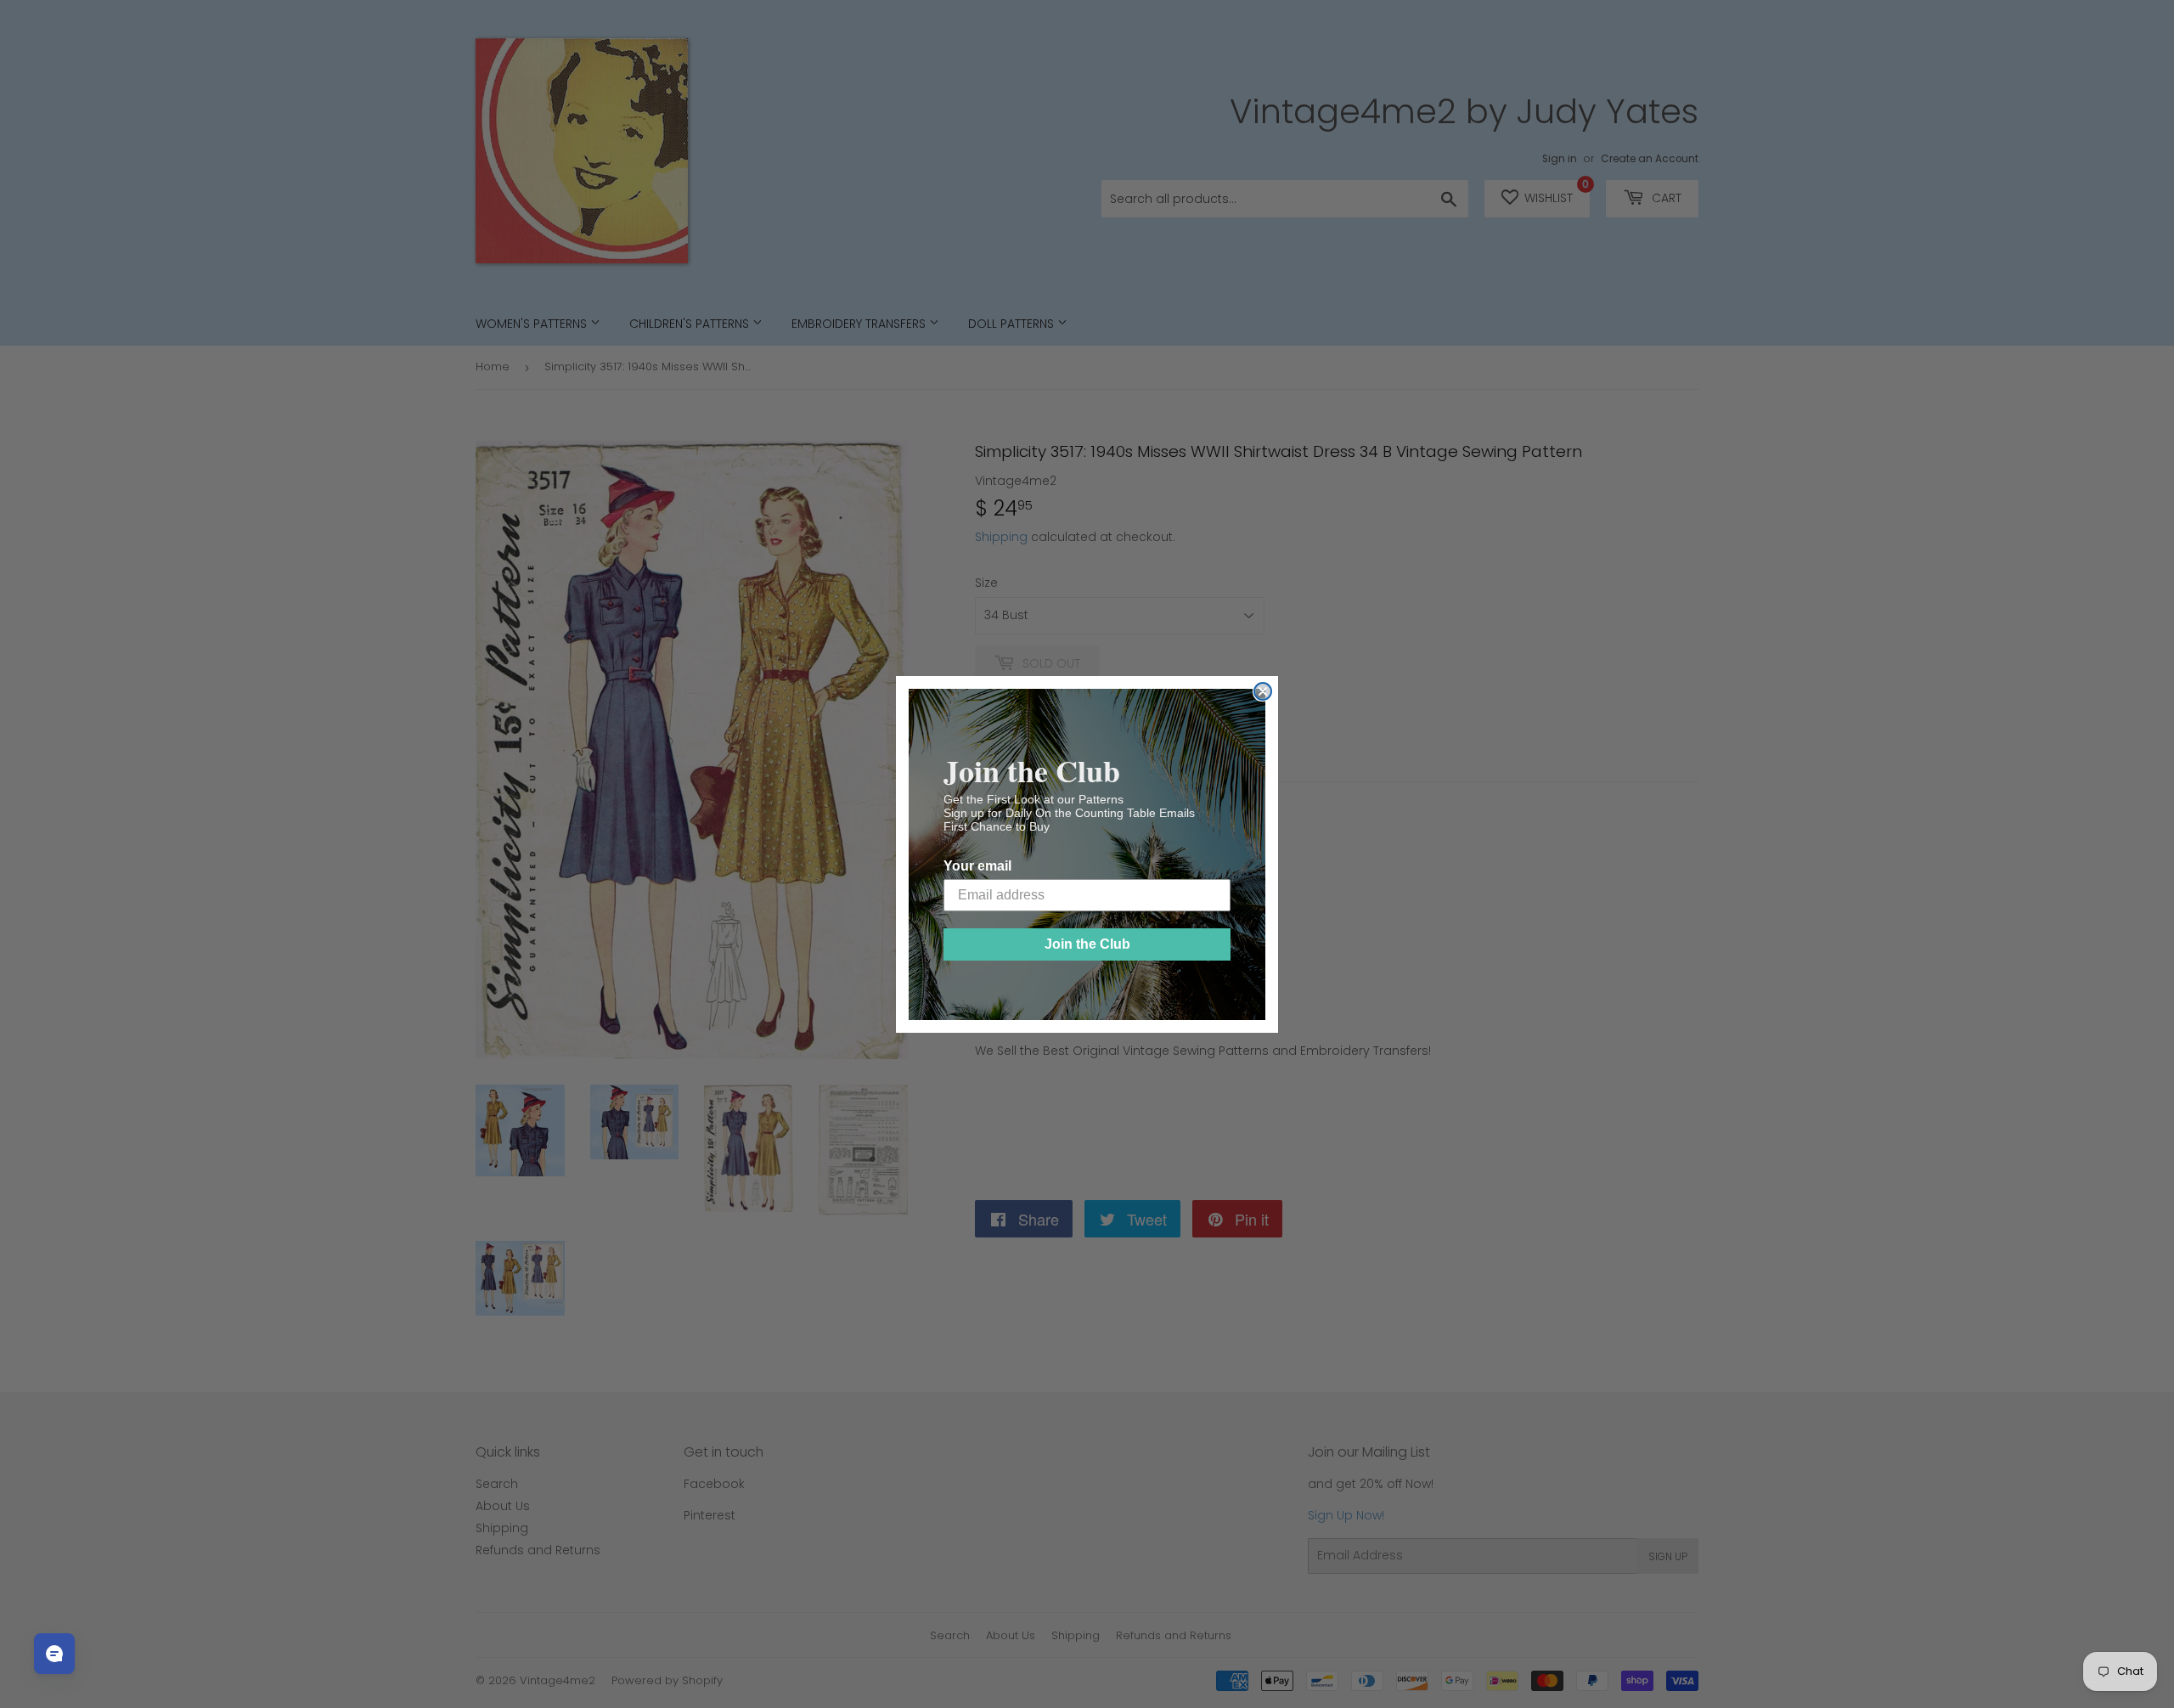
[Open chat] (54, 1654)
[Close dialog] (1263, 691)
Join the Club (1087, 944)
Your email (977, 866)
